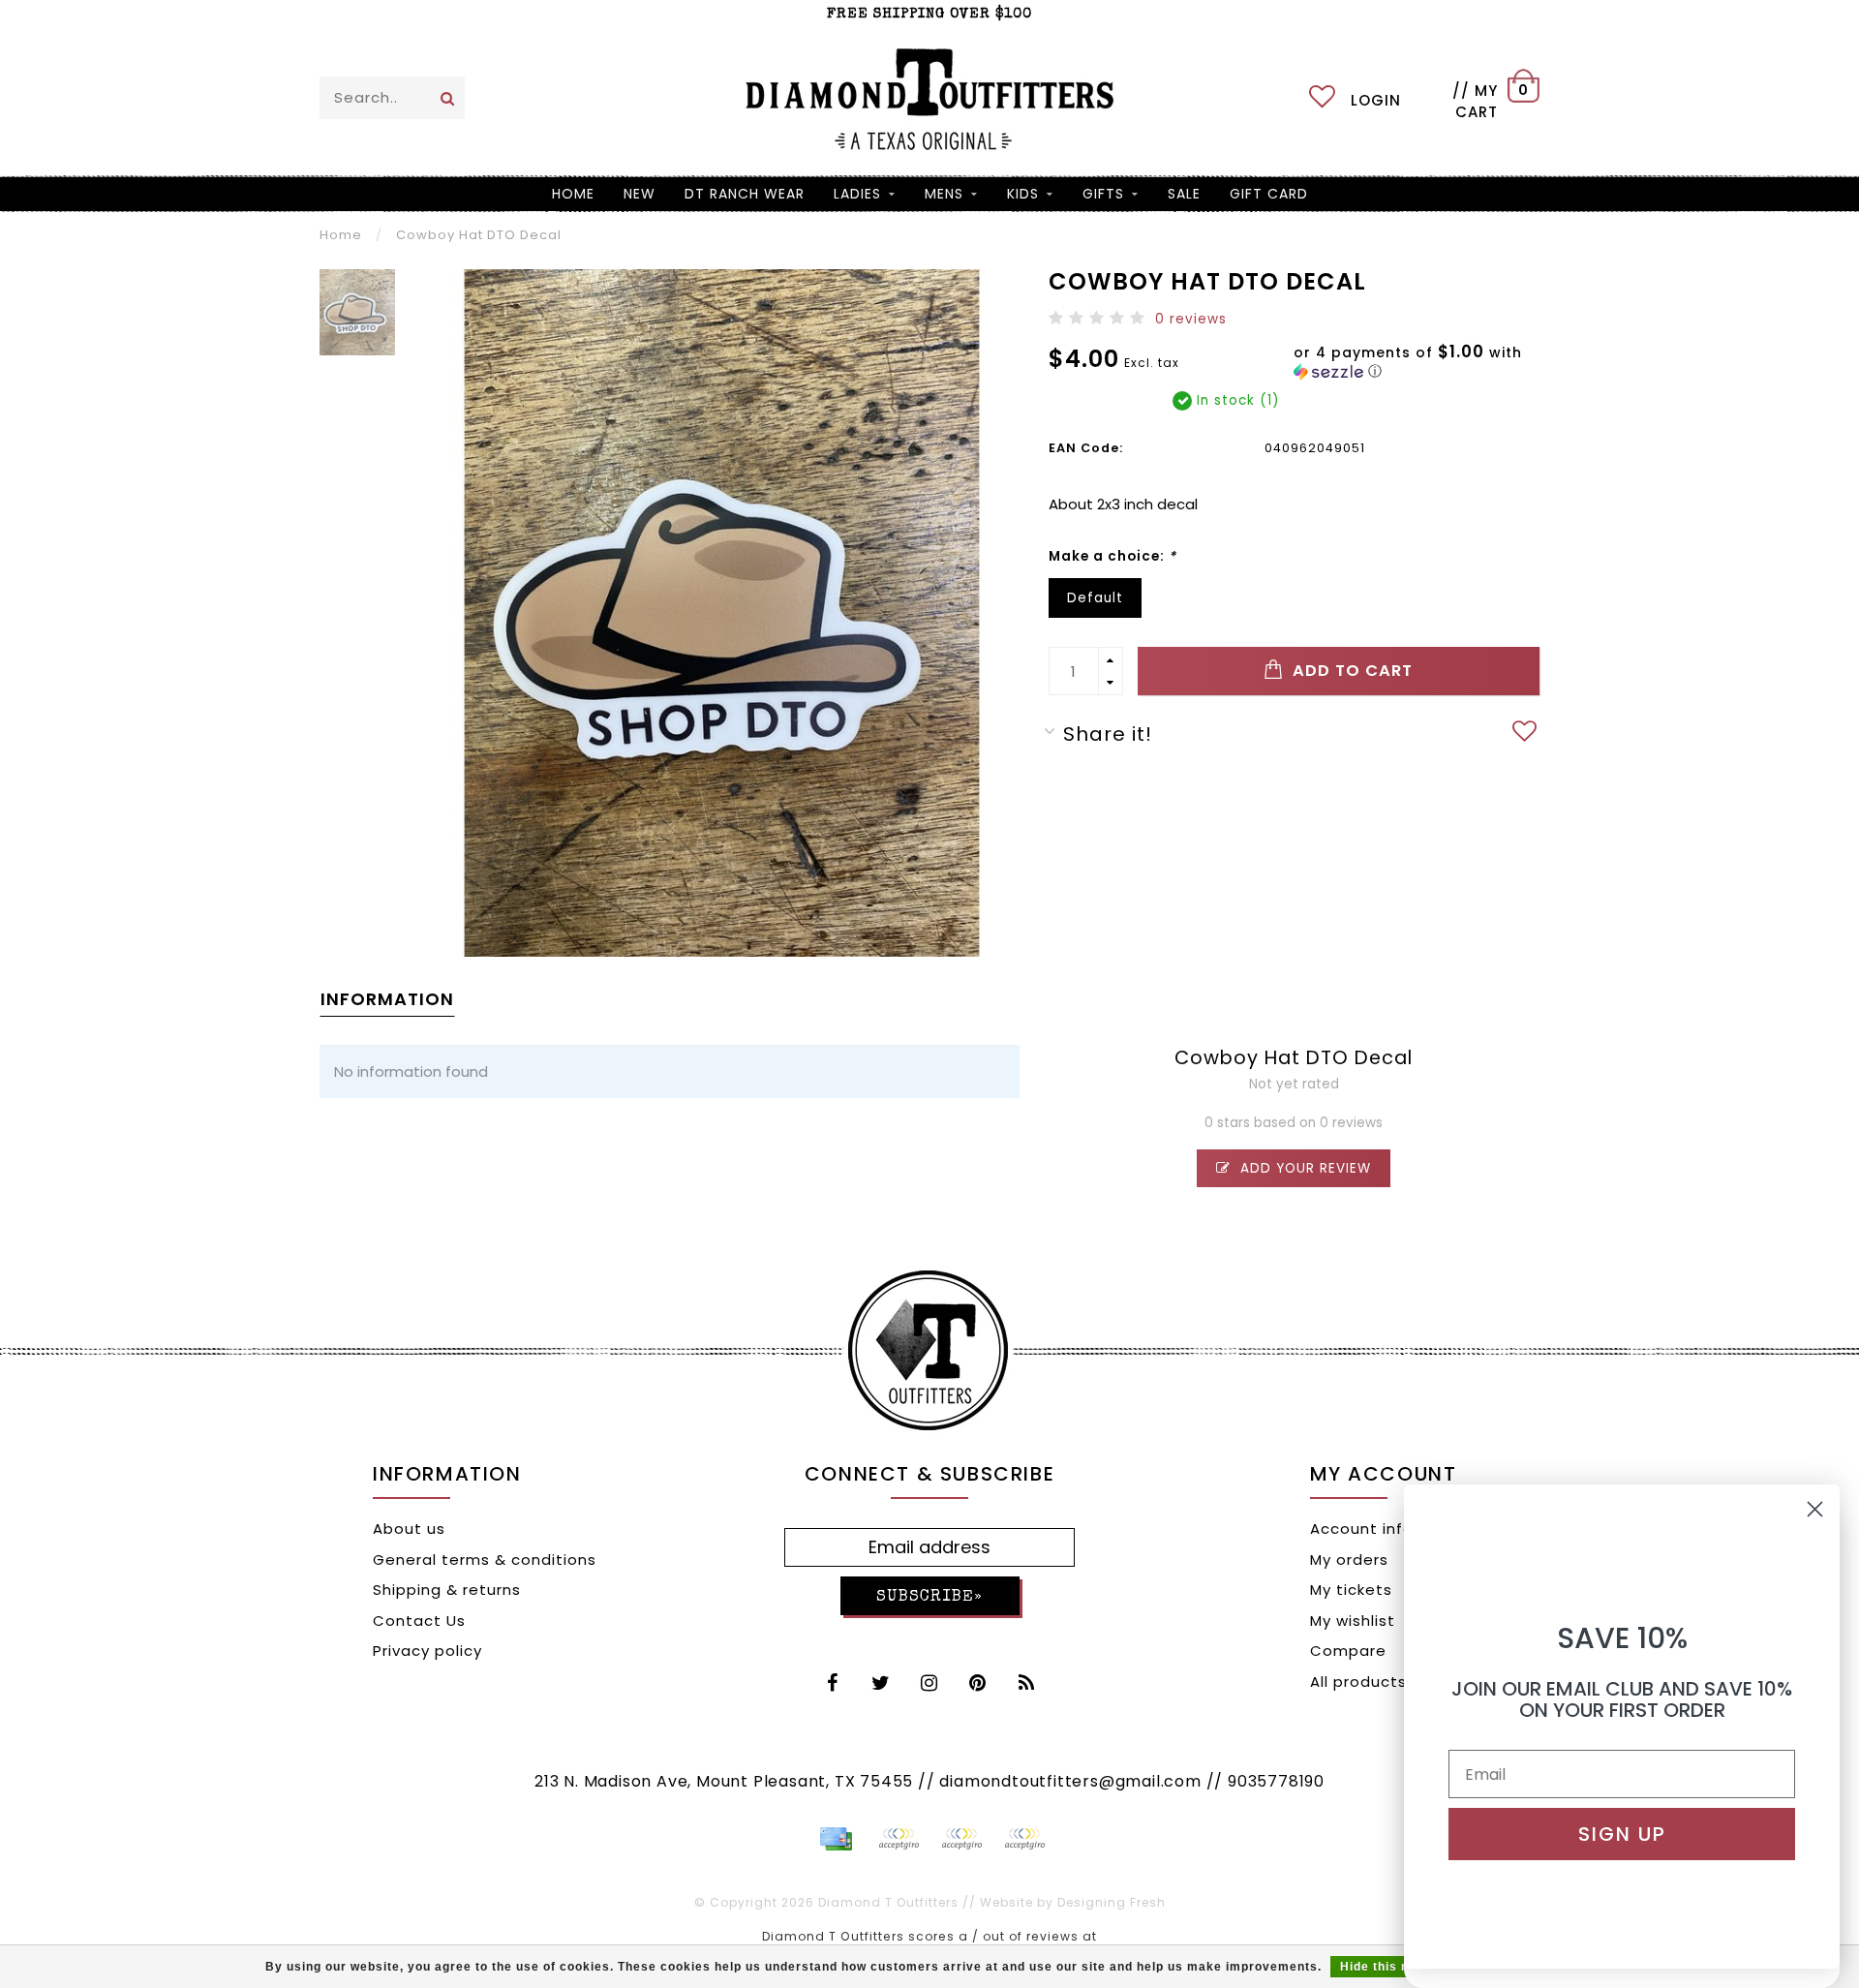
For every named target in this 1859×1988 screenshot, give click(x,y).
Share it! (1108, 734)
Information (387, 999)
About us (409, 1529)
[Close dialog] (1815, 1509)
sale (1184, 194)
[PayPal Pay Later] (961, 1839)
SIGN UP (1622, 1834)
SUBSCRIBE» (929, 1597)
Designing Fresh (1112, 1902)
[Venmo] (1024, 1839)
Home (573, 194)
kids (1023, 194)
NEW (640, 194)
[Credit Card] (836, 1839)
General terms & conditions (485, 1560)
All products (1358, 1682)
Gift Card (1269, 194)
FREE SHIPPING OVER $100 (929, 14)
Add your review (1303, 1168)
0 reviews (1191, 319)
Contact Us (419, 1621)
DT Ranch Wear (745, 194)
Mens (944, 194)
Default (1095, 598)
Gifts (1103, 194)
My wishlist (1353, 1621)
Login (1376, 100)
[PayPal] (899, 1839)
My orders (1349, 1560)
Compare (1348, 1651)
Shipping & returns (447, 1590)
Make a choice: (1112, 556)
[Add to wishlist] (1525, 734)
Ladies (857, 194)
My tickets (1351, 1590)
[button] (1424, 362)
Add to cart (1350, 671)
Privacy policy (427, 1651)
